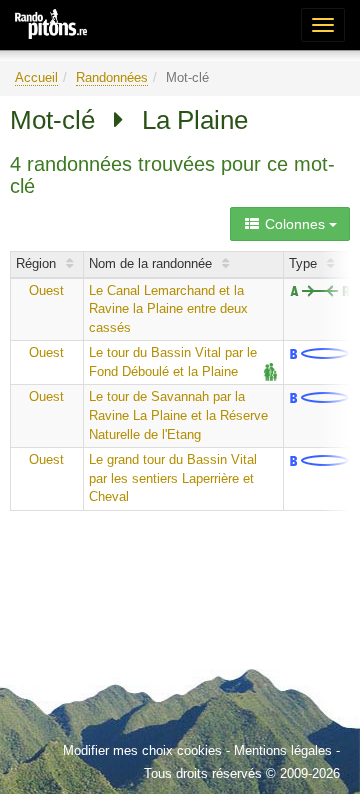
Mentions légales (283, 750)
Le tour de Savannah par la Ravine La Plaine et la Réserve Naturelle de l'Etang (178, 415)
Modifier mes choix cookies (142, 750)
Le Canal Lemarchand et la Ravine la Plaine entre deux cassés (168, 309)
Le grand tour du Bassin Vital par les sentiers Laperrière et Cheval (173, 478)
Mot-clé (52, 120)
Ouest (46, 290)
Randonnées (112, 77)
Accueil (36, 77)
